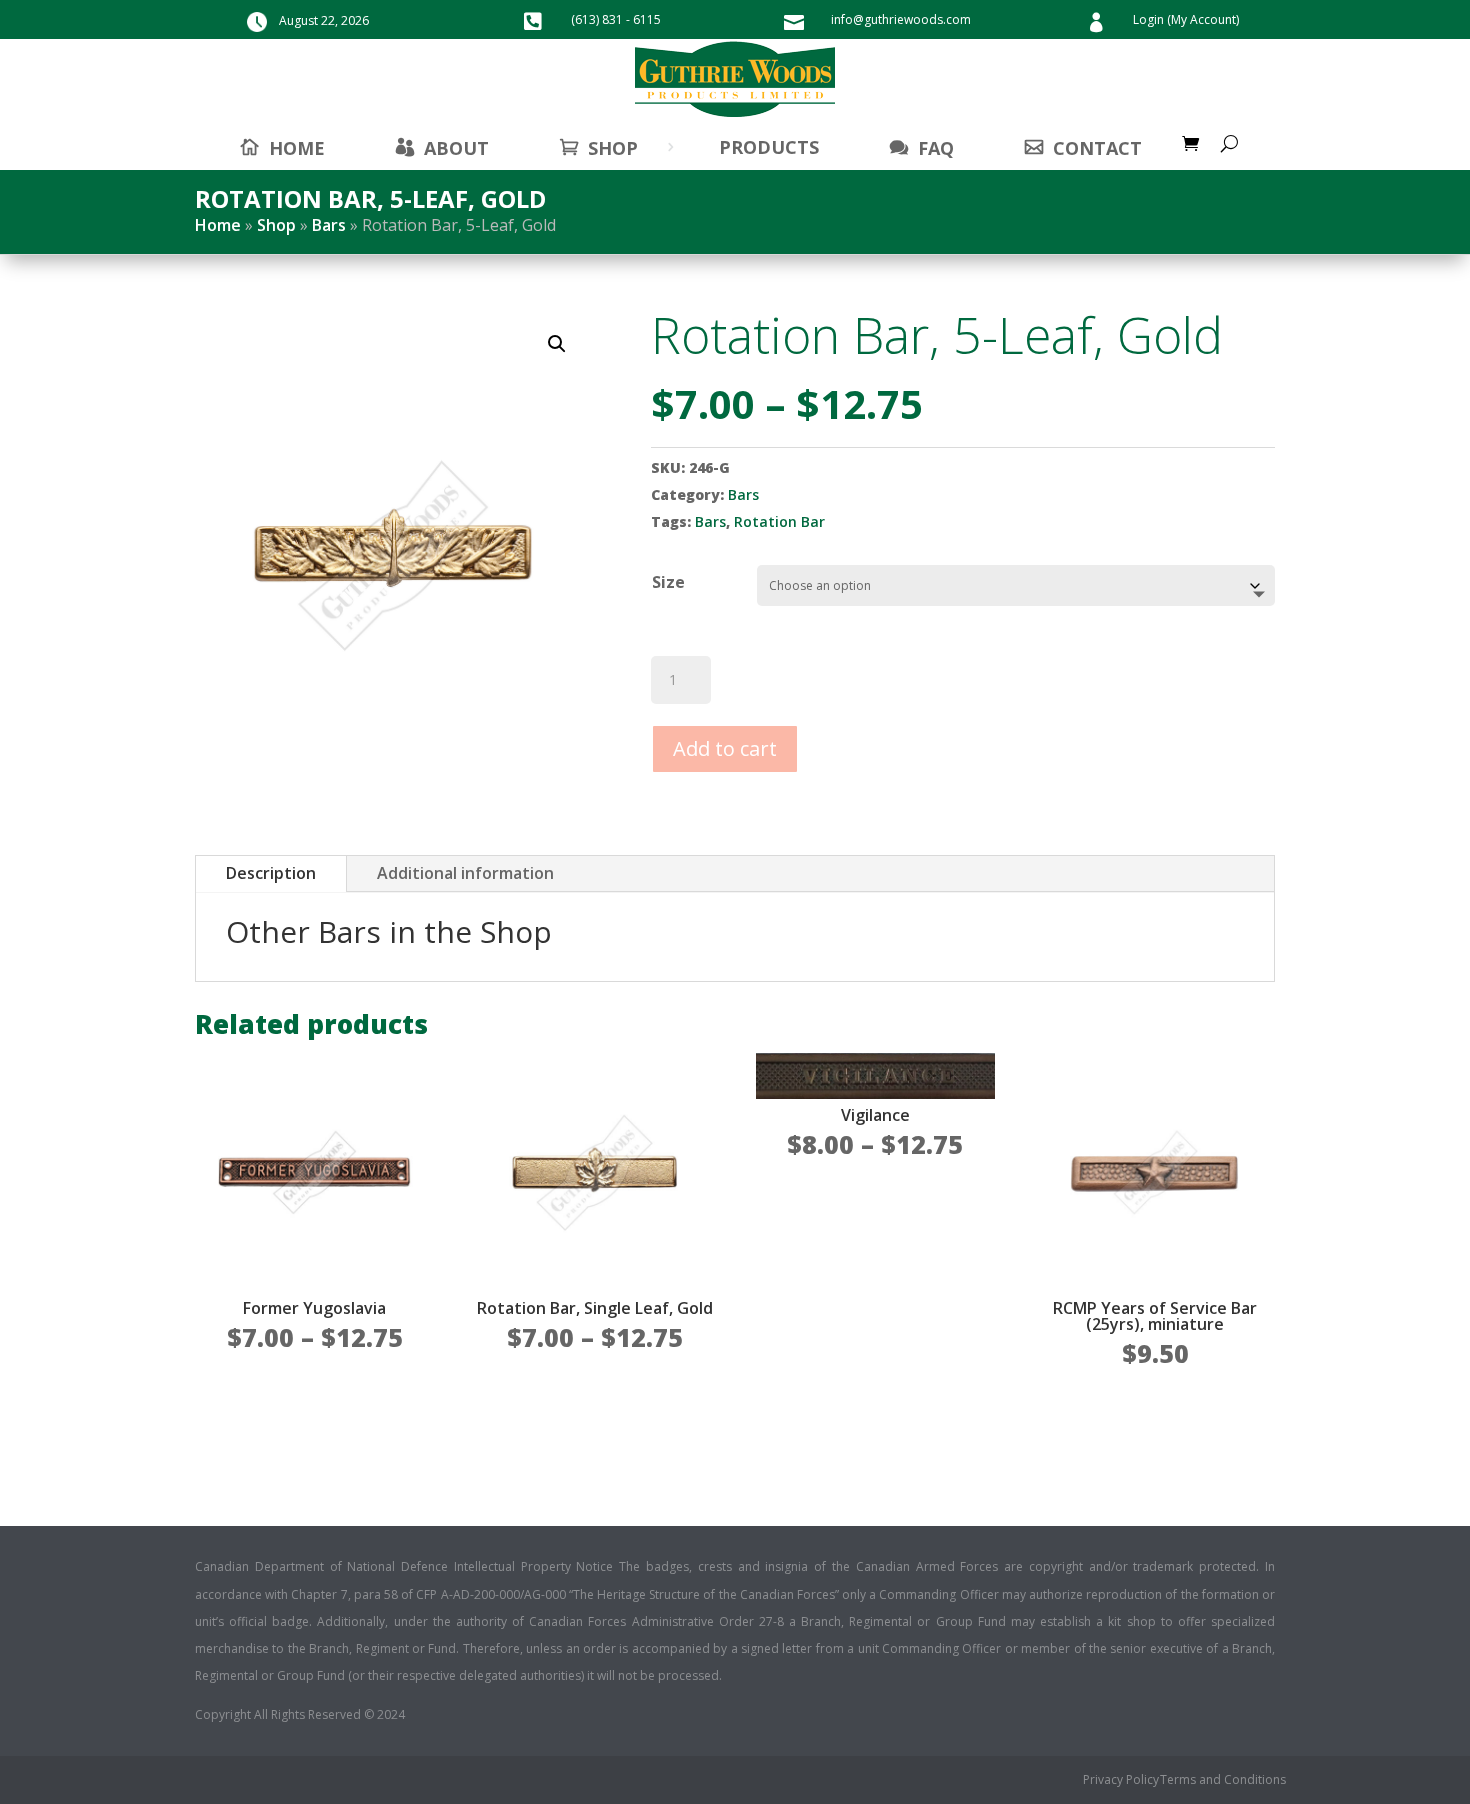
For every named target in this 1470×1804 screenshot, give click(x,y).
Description (271, 873)
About (456, 148)
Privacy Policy (1121, 1780)
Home (218, 225)
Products (769, 147)
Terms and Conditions (1223, 1780)
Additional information (465, 873)
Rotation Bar (779, 521)
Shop (613, 148)
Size (668, 582)
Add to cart (725, 748)
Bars (329, 225)
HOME (297, 148)
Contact (1097, 148)
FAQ (936, 148)
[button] (557, 344)
